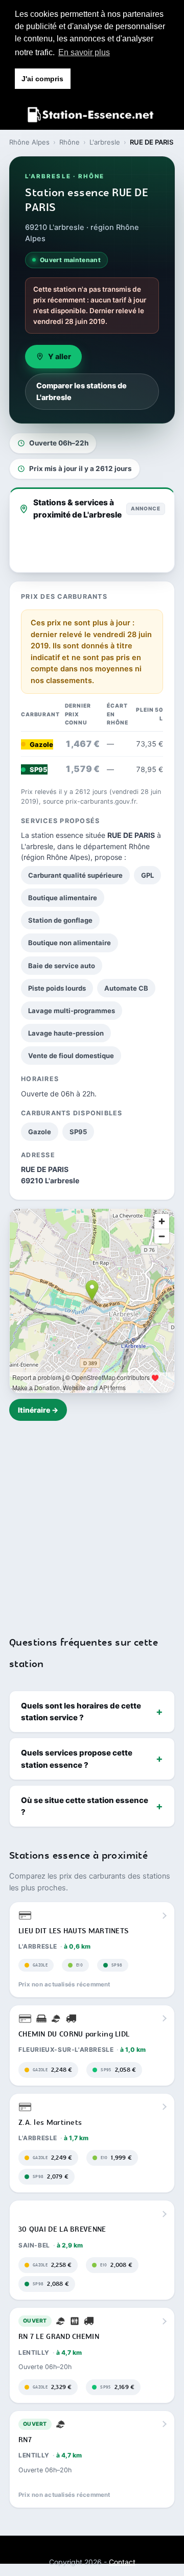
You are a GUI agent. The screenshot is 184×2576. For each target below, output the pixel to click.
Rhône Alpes (29, 142)
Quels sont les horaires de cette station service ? (81, 1712)
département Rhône (117, 846)
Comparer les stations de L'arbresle (82, 391)
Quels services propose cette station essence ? (77, 1759)
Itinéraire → (38, 1410)
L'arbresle (105, 142)
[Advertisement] (92, 1522)
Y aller (60, 357)
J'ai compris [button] (42, 79)
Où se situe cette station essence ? (85, 1806)
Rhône (70, 142)
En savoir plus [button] (84, 52)
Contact (122, 2562)
